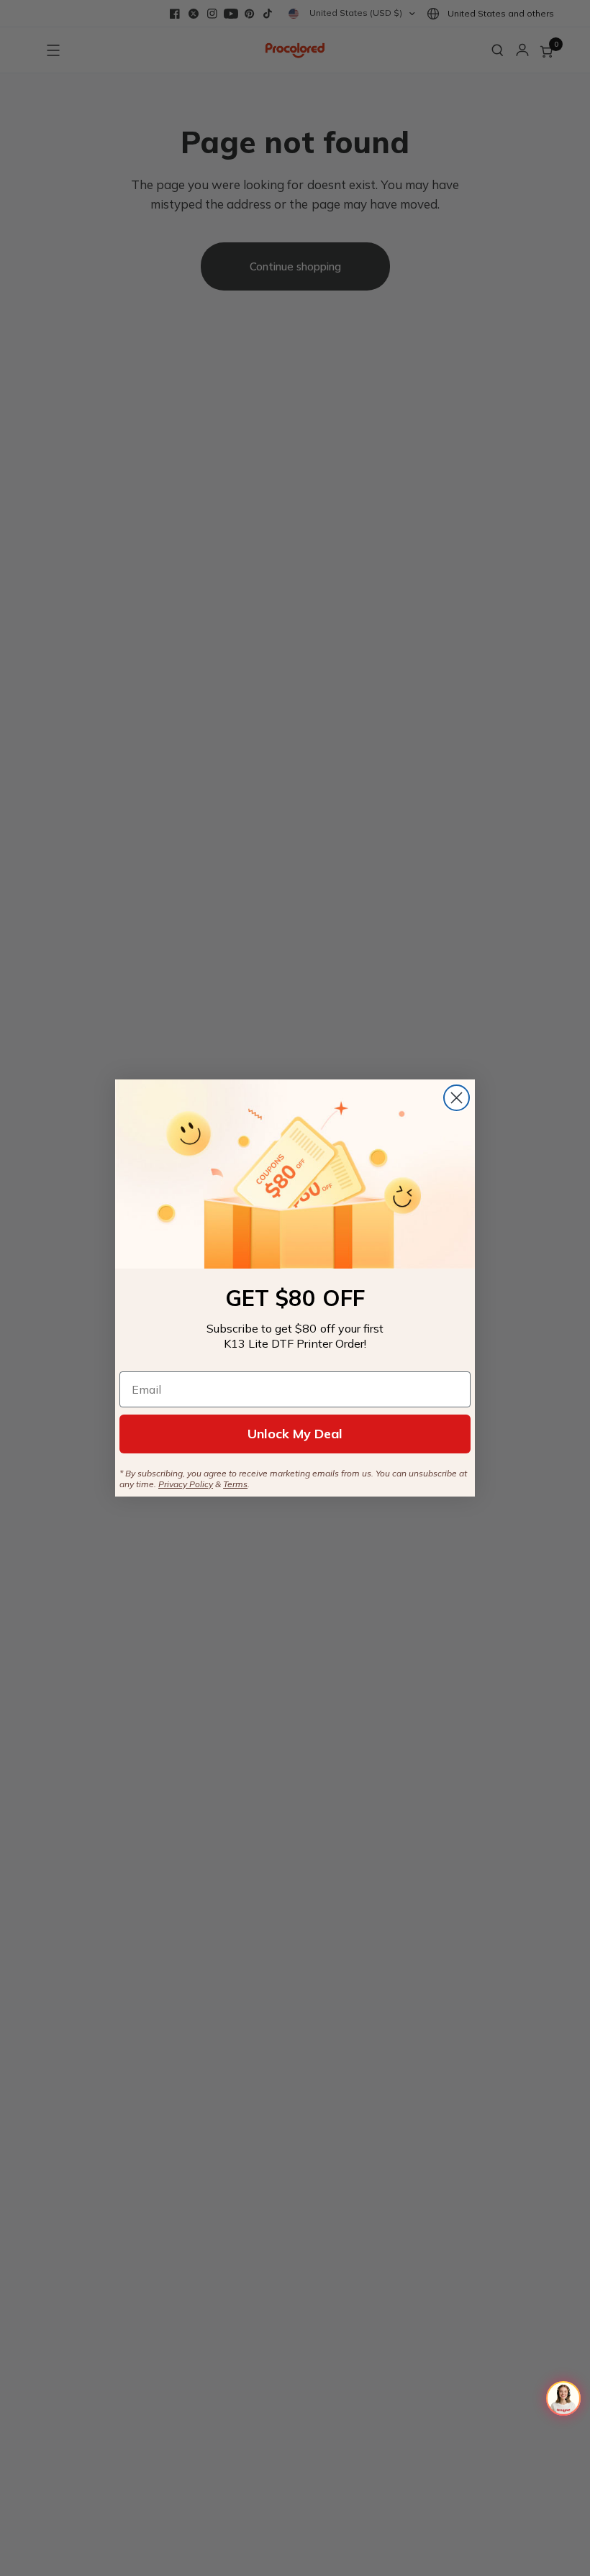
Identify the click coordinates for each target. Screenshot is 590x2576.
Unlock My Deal (295, 1434)
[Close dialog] (457, 1098)
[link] (295, 1174)
